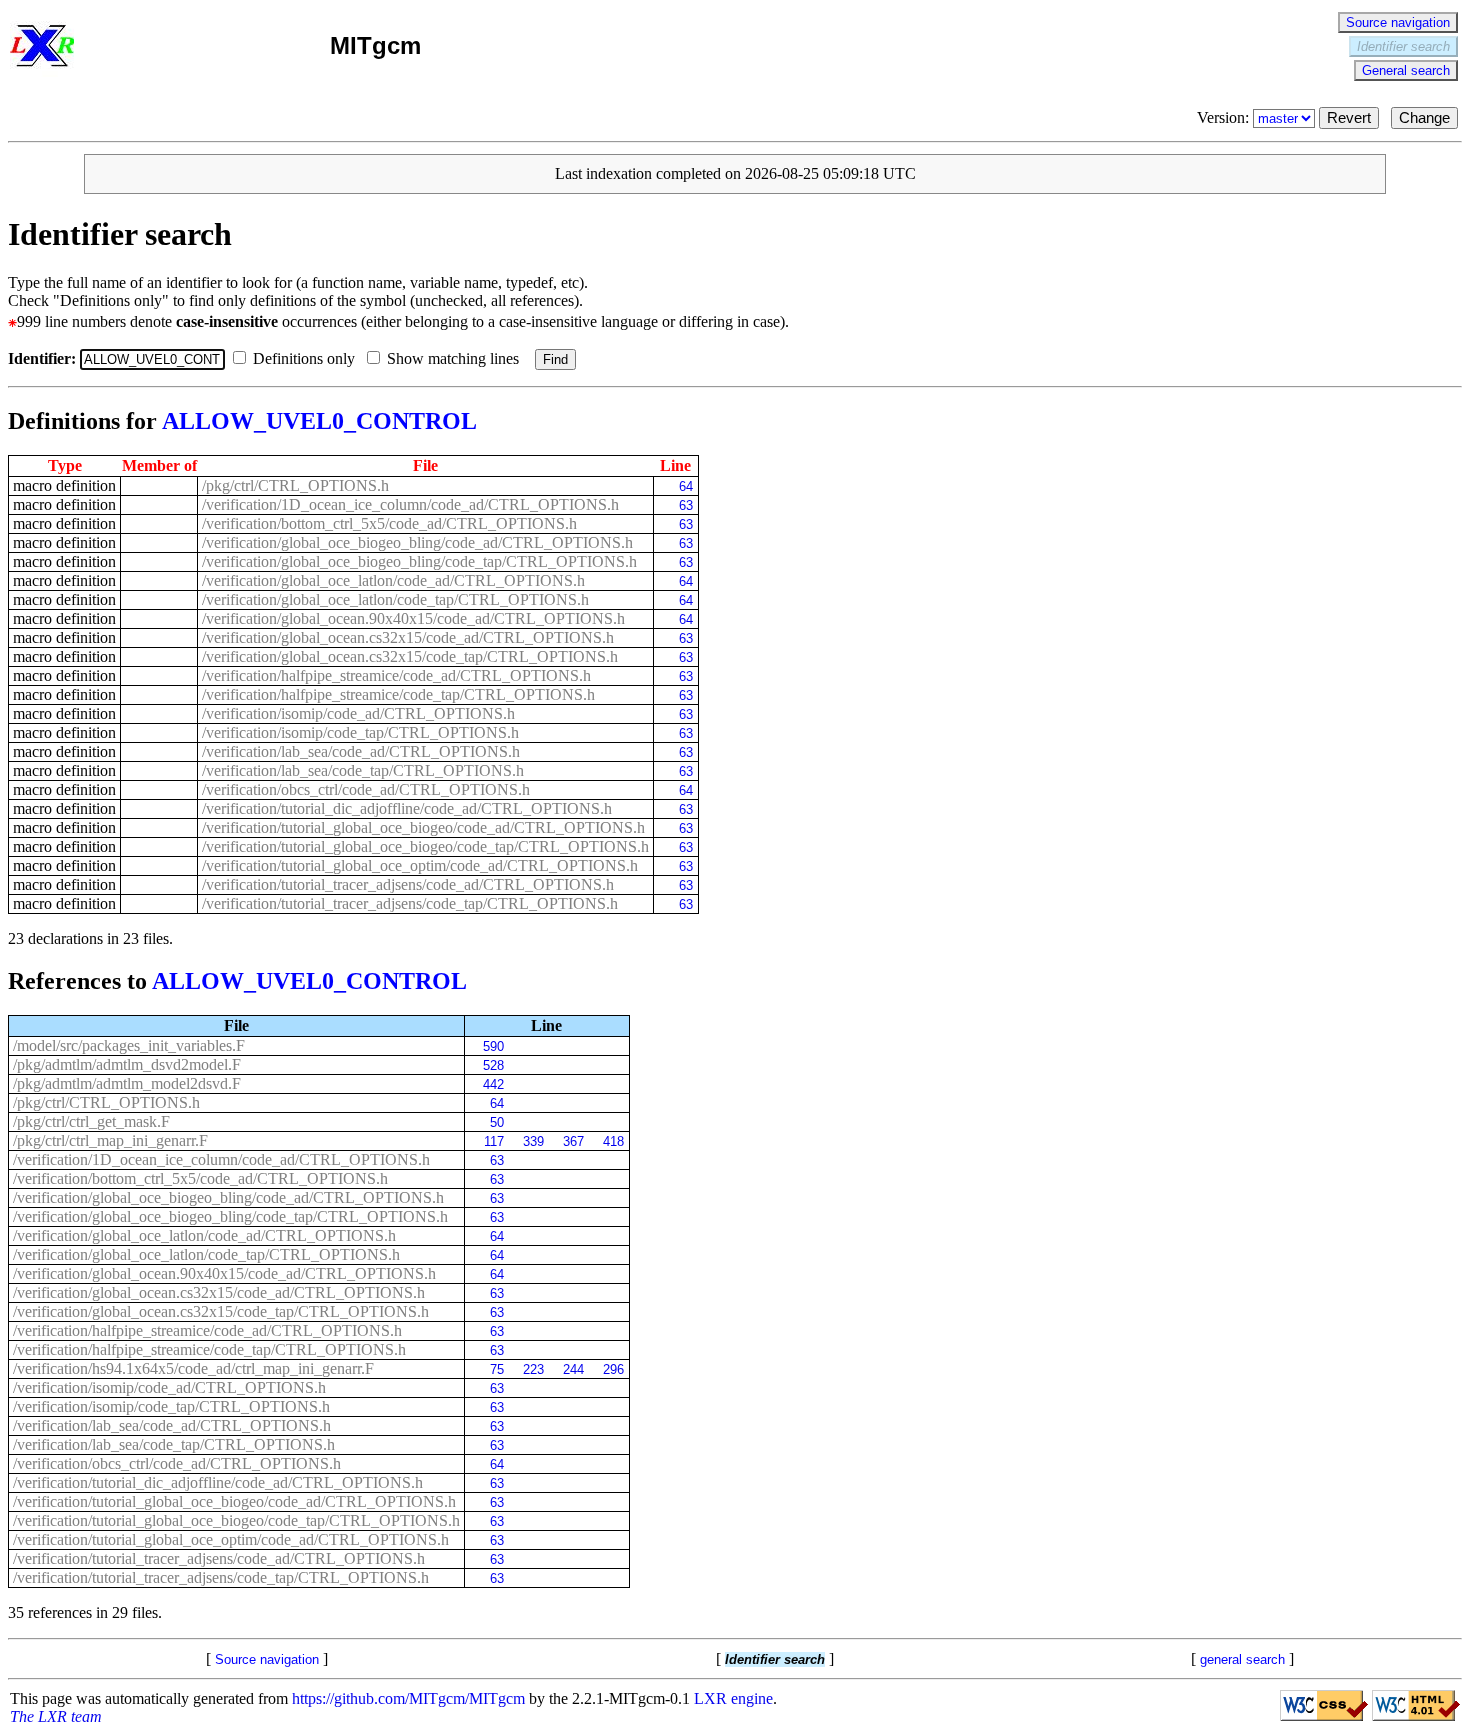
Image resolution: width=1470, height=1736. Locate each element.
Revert (1349, 118)
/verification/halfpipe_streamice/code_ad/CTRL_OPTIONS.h (396, 675)
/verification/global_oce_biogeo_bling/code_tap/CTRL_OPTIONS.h (419, 561)
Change (1424, 118)
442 (493, 1084)
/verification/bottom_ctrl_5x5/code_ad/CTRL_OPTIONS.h (389, 523)
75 (496, 1369)
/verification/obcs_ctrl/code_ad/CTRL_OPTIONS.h (366, 789)
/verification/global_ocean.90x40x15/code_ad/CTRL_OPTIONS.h (413, 618)
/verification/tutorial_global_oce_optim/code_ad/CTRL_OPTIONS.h (420, 865)
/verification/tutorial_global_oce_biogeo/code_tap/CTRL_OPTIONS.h (425, 846)
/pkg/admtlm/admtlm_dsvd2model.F (127, 1064)
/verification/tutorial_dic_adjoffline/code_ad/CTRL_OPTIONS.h (407, 808)
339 (533, 1141)
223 (533, 1369)
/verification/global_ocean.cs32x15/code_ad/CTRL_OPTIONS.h (408, 637)
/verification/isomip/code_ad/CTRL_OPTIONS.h (358, 713)
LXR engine (733, 1698)
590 (493, 1046)
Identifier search (1403, 46)
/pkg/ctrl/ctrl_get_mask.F (91, 1121)
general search (1242, 1659)
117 (493, 1141)
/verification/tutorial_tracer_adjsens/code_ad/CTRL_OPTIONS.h (408, 884)
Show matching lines (455, 358)
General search (1406, 70)
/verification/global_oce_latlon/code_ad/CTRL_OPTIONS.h (393, 580)
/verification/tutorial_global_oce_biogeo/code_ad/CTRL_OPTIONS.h (423, 827)
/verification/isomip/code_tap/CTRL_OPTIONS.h (360, 732)
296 (613, 1369)
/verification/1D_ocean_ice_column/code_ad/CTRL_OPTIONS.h (410, 504)
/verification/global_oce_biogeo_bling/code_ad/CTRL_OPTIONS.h (417, 542)
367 (573, 1141)
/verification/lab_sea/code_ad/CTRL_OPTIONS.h (361, 751)
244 (573, 1369)
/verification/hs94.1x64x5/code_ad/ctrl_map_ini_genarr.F (193, 1368)
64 (685, 486)
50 (496, 1122)
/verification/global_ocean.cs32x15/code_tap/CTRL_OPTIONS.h (410, 656)
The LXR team (56, 1716)
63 (685, 505)
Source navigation (1398, 22)
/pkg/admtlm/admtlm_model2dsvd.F (127, 1083)
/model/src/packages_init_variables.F (129, 1045)
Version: (1225, 117)
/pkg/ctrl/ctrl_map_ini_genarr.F (110, 1140)
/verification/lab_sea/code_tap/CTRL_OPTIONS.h (363, 770)
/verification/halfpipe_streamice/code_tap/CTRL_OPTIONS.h (398, 694)
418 (613, 1141)
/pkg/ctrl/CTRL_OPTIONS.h (295, 485)
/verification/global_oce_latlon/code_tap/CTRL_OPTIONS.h (395, 599)
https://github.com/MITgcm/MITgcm (408, 1698)
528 (493, 1065)
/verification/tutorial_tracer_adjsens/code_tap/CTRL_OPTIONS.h (410, 903)
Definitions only (306, 358)
